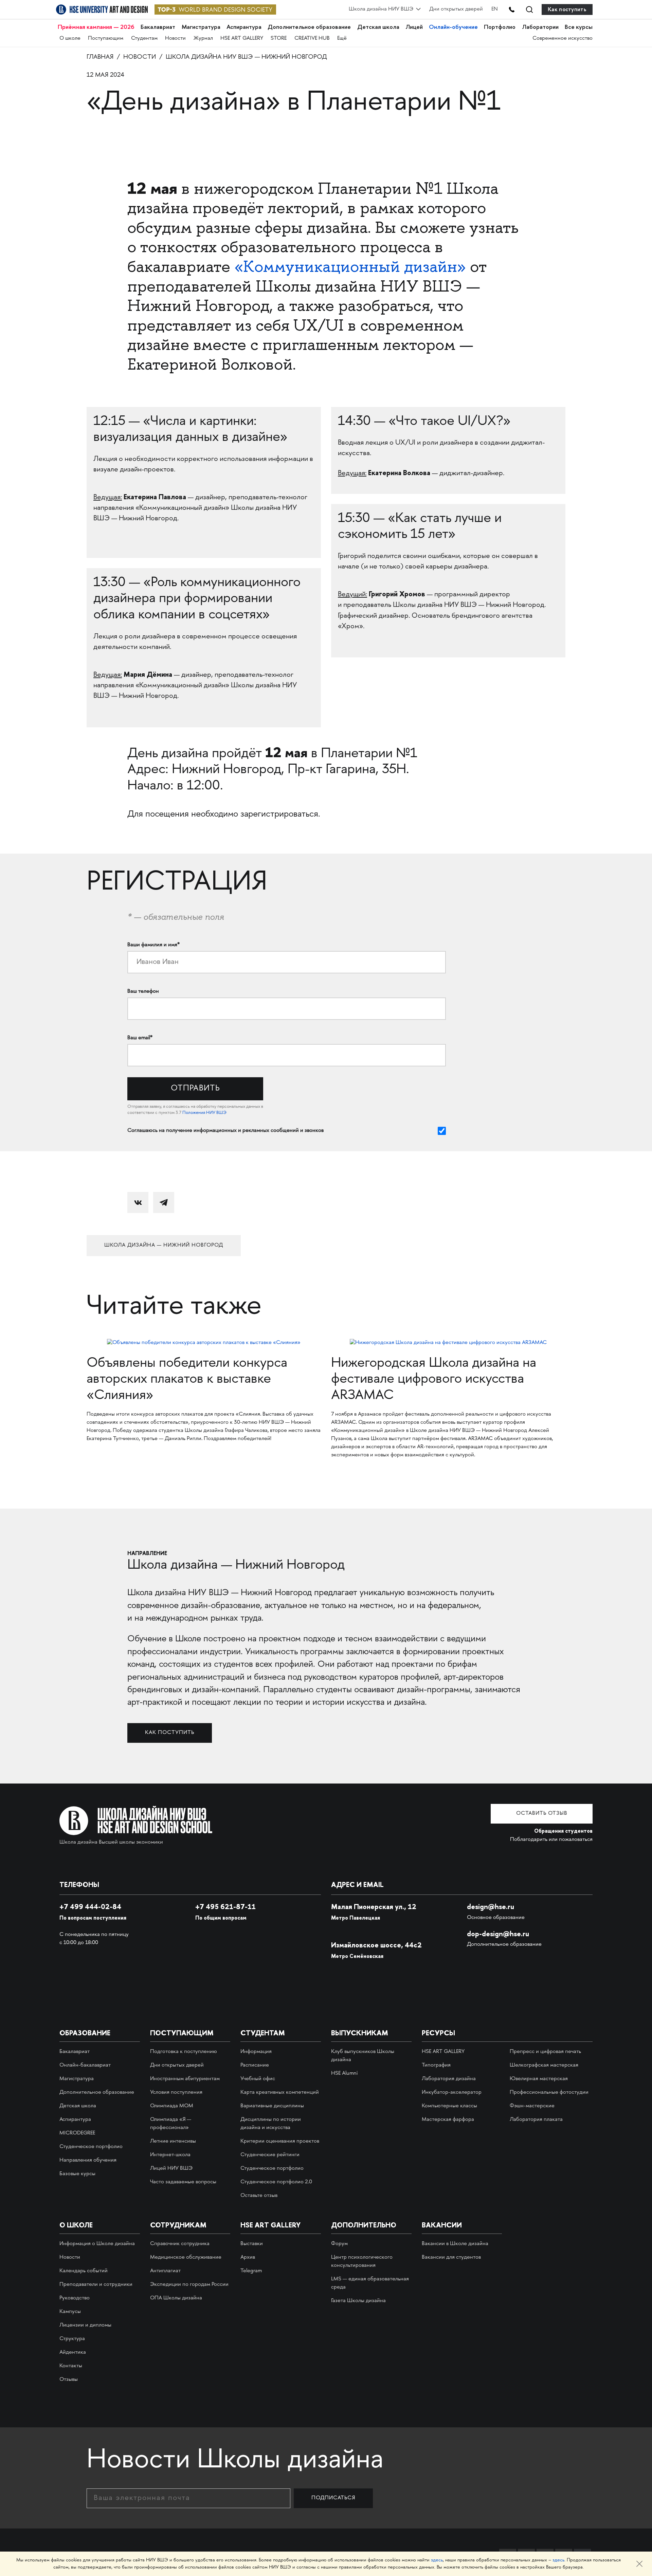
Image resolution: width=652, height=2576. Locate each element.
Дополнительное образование (309, 27)
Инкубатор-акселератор (452, 2093)
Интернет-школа (170, 2155)
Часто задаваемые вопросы (183, 2182)
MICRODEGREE (77, 2133)
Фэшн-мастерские (532, 2106)
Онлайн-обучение (453, 27)
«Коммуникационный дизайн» (350, 266)
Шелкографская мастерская (544, 2065)
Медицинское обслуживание (186, 2257)
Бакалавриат (158, 27)
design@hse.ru (491, 1907)
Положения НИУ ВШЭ (204, 1113)
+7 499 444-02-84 (90, 1907)
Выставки (252, 2244)
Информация (256, 2052)
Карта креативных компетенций (280, 2093)
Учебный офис (258, 2079)
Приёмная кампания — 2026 (96, 27)
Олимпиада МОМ (172, 2106)
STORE (279, 39)
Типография (436, 2065)
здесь (437, 2560)
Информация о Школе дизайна (97, 2244)
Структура (72, 2339)
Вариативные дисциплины (272, 2106)
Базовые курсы (77, 2174)
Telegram (251, 2271)
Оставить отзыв (542, 1814)
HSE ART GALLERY (242, 39)
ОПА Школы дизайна (176, 2298)
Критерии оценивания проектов (280, 2141)
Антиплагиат (165, 2271)
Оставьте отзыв (259, 2196)
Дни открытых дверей (456, 9)
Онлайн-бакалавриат (85, 2065)
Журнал (203, 39)
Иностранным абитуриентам (185, 2079)
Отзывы (69, 2380)
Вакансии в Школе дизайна (455, 2244)
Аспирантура (244, 27)
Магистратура (201, 27)
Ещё (342, 39)
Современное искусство (563, 39)
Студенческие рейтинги (270, 2155)
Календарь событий (84, 2271)
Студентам (144, 39)
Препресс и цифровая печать (545, 2052)
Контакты (71, 2366)
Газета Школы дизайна (358, 2301)
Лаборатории (540, 27)
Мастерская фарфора (448, 2120)
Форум (339, 2244)
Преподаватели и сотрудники (96, 2285)
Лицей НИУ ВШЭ (171, 2169)
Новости (175, 39)
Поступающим (106, 39)
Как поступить (567, 9)
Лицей (414, 27)
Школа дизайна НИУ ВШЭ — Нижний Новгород (246, 57)
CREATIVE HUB (312, 39)
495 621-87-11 (225, 1907)
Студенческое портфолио (91, 2147)
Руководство (75, 2298)
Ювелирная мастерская (539, 2079)
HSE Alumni (344, 2074)
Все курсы (579, 27)
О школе (70, 39)
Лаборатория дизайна (449, 2079)
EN (495, 9)
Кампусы (70, 2312)
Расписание (255, 2065)
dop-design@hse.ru (498, 1934)
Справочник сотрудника (180, 2244)
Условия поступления (176, 2093)
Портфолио (500, 27)
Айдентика (73, 2353)
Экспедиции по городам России (189, 2285)
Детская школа (378, 27)
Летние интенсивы (173, 2141)
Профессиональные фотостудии (549, 2093)
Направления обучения (88, 2160)
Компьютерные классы (449, 2106)
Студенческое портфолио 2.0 (276, 2182)
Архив (248, 2257)
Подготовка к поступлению (184, 2052)
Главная (100, 57)
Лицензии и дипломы (85, 2325)
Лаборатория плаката (536, 2120)
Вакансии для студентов (451, 2257)
